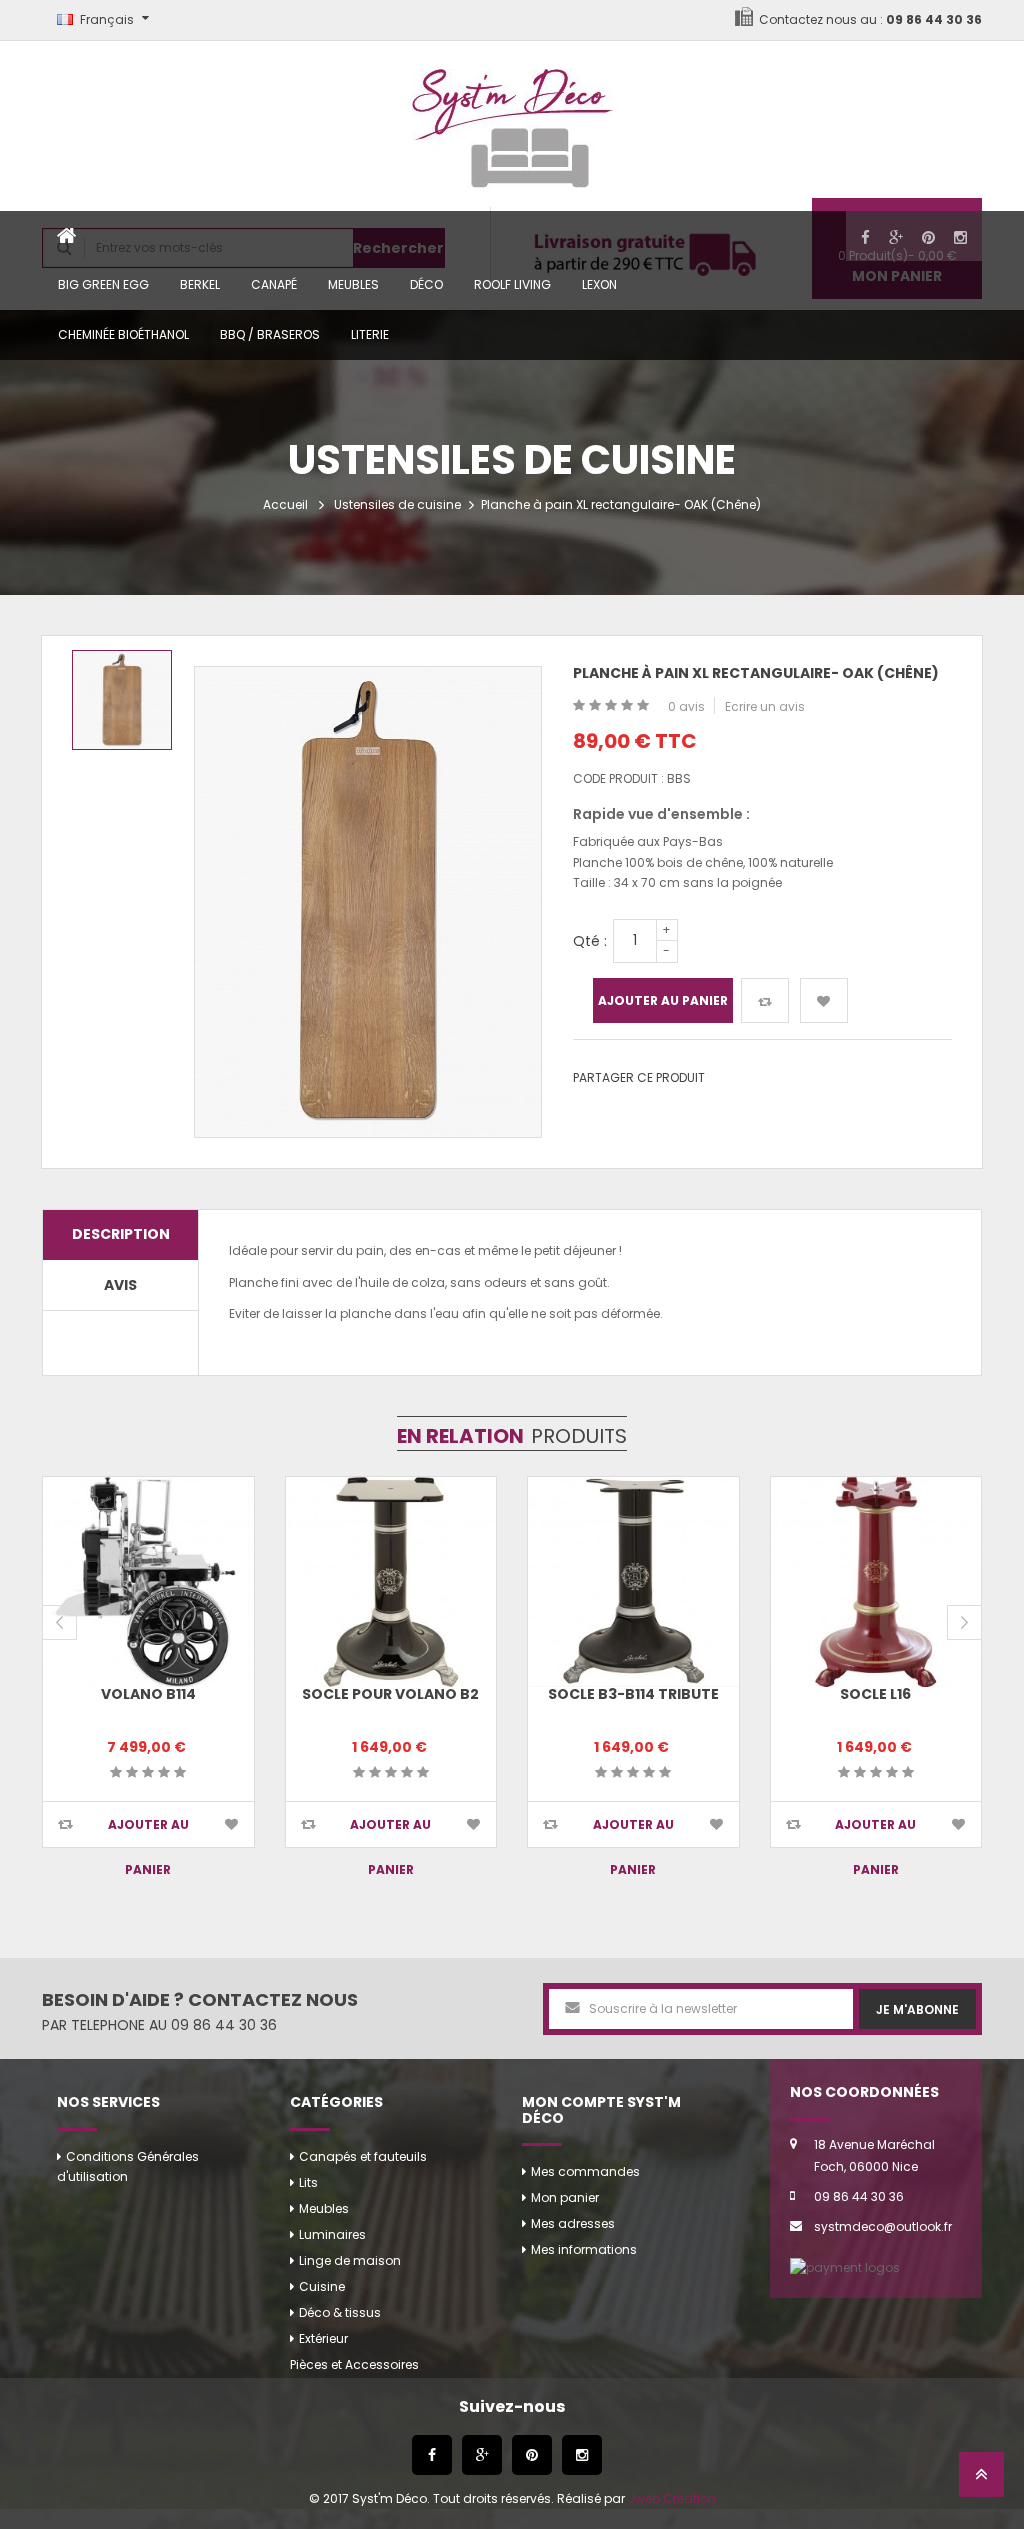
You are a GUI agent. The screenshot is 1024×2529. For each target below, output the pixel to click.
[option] (122, 700)
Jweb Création (672, 2498)
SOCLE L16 (875, 1694)
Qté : (590, 941)
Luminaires (332, 2234)
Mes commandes (585, 2171)
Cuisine (322, 2286)
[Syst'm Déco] (512, 119)
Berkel (200, 284)
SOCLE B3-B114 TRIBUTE (633, 1694)
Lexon (599, 284)
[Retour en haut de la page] (981, 2480)
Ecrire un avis (765, 706)
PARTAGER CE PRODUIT (639, 1077)
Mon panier (565, 2197)
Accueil (285, 504)
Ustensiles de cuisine (397, 504)
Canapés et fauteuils (363, 2156)
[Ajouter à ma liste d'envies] (824, 1000)
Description (121, 1234)
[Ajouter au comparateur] (765, 1000)
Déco (426, 284)
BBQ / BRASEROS (270, 334)
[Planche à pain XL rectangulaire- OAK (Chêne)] (122, 700)
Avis (120, 1285)
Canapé (274, 284)
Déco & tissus (340, 2312)
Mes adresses (573, 2223)
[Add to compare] (65, 1824)
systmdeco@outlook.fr (883, 2226)
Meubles (353, 284)
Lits (308, 2182)
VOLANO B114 (148, 1694)
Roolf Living (512, 284)
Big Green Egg (103, 284)
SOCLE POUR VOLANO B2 (390, 1694)
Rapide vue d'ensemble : (661, 814)
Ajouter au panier (663, 1000)
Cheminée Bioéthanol (123, 334)
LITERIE (370, 334)
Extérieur (323, 2338)
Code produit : (618, 778)
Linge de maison (350, 2260)
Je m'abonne (917, 2009)
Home (67, 235)
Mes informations (584, 2249)
